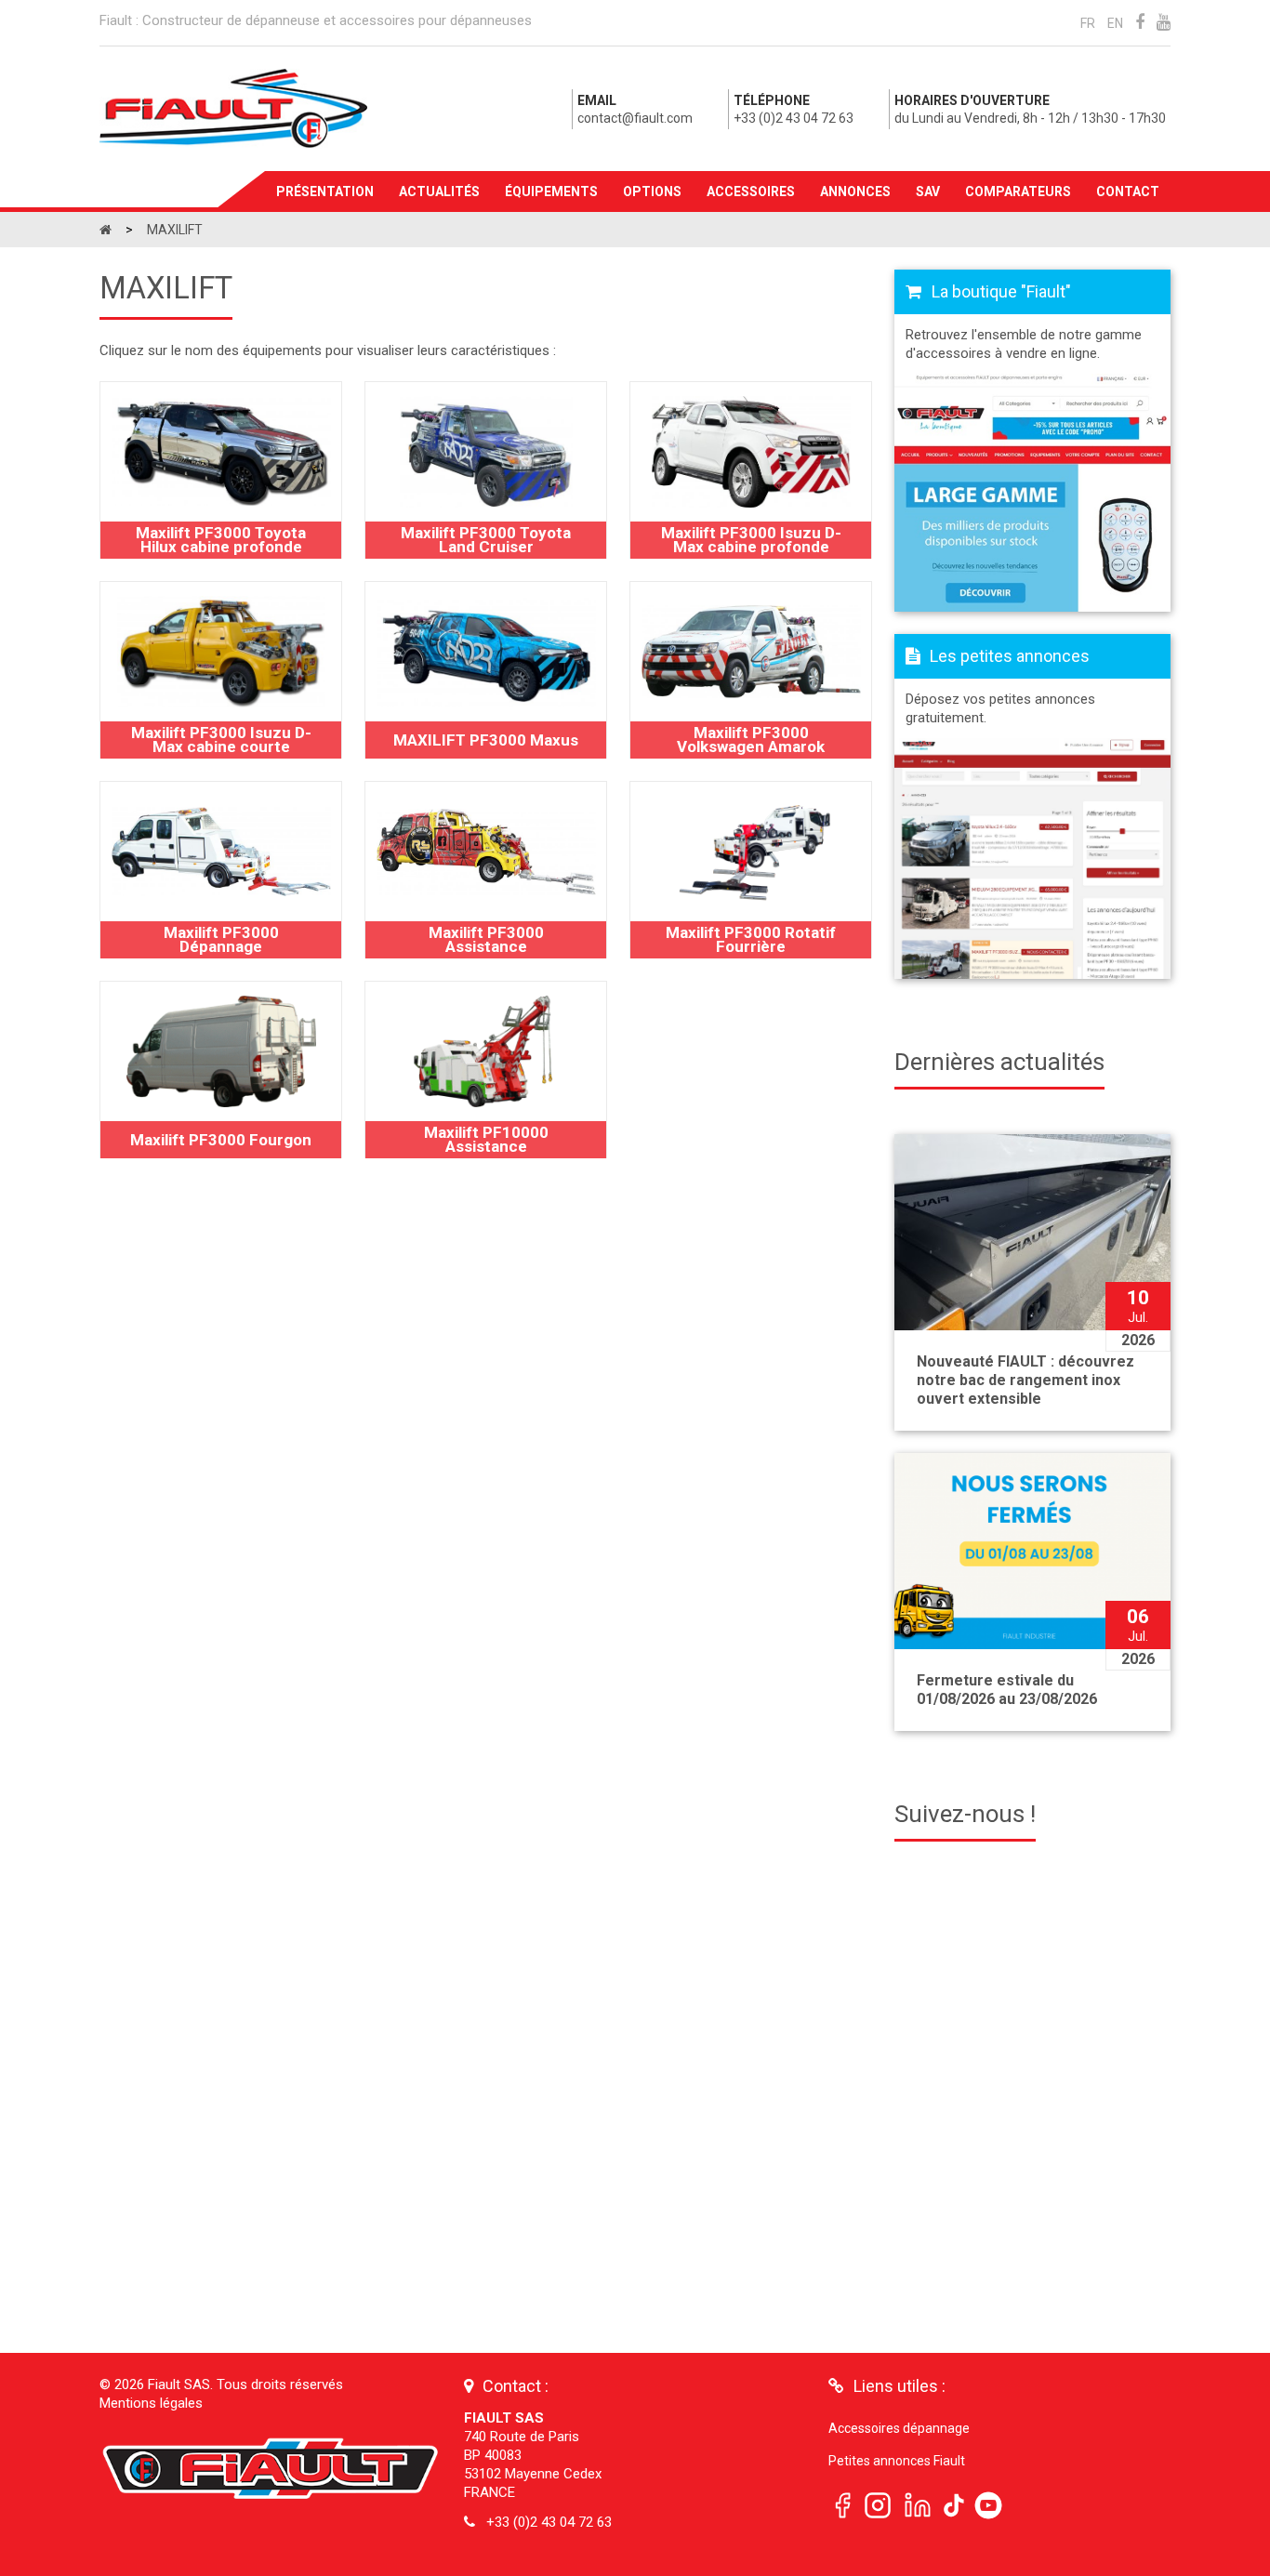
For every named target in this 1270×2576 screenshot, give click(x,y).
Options (652, 192)
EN (1115, 23)
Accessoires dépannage (899, 2428)
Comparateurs (1018, 192)
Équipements (551, 192)
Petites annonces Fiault (897, 2461)
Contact (1128, 192)
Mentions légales (151, 2403)
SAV (928, 192)
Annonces (855, 192)
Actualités (439, 192)
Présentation (325, 192)
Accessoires (751, 192)
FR (1088, 23)
